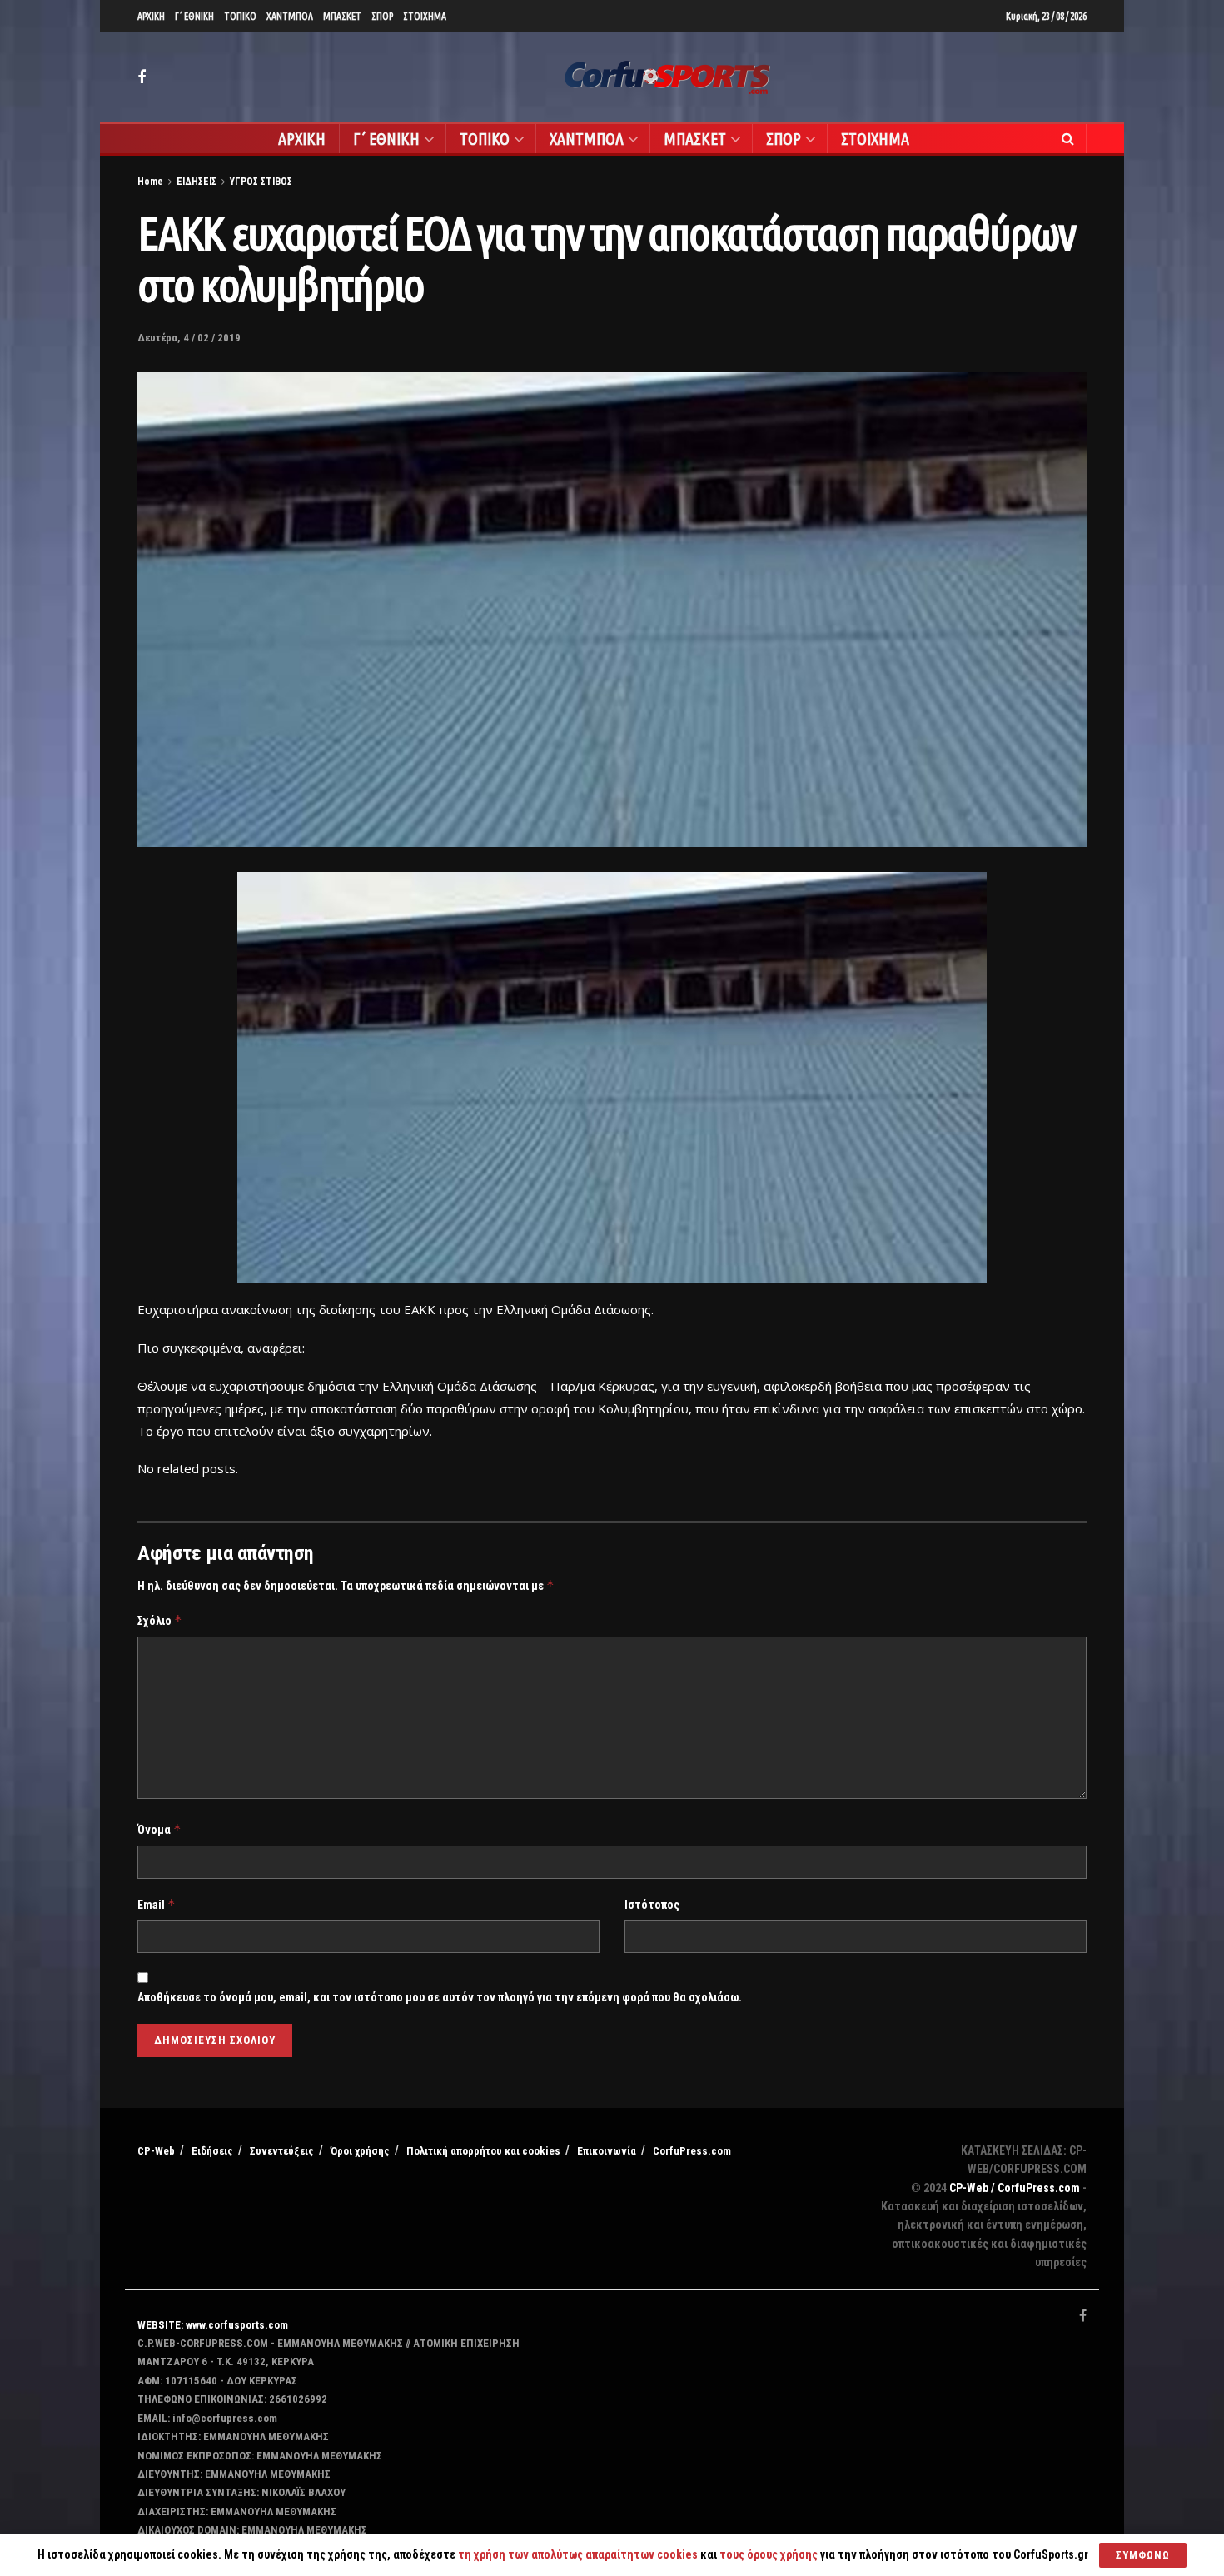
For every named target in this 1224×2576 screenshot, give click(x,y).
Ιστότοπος (652, 1905)
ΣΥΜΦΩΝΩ (1143, 2555)
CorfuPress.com (692, 2151)
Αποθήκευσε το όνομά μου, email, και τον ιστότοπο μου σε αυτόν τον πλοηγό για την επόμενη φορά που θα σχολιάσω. (440, 1997)
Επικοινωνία (607, 2151)
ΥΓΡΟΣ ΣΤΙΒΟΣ (261, 182)
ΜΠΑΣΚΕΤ (342, 16)
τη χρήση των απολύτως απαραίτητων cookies (578, 2554)
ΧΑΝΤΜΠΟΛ (290, 16)
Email (157, 1904)
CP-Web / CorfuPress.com (1015, 2188)
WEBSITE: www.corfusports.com (213, 2325)
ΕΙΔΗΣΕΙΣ (197, 182)
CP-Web (156, 2151)
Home (150, 182)
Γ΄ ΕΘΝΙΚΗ (194, 16)
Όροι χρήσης (360, 2151)
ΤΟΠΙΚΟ (240, 16)
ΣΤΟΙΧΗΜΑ (425, 16)
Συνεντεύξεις (282, 2151)
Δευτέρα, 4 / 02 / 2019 (189, 338)
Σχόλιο (160, 1620)
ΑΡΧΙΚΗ (151, 16)
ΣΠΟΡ (382, 16)
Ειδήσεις (212, 2151)
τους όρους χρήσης (770, 2554)
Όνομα (159, 1829)
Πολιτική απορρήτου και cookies (483, 2151)
